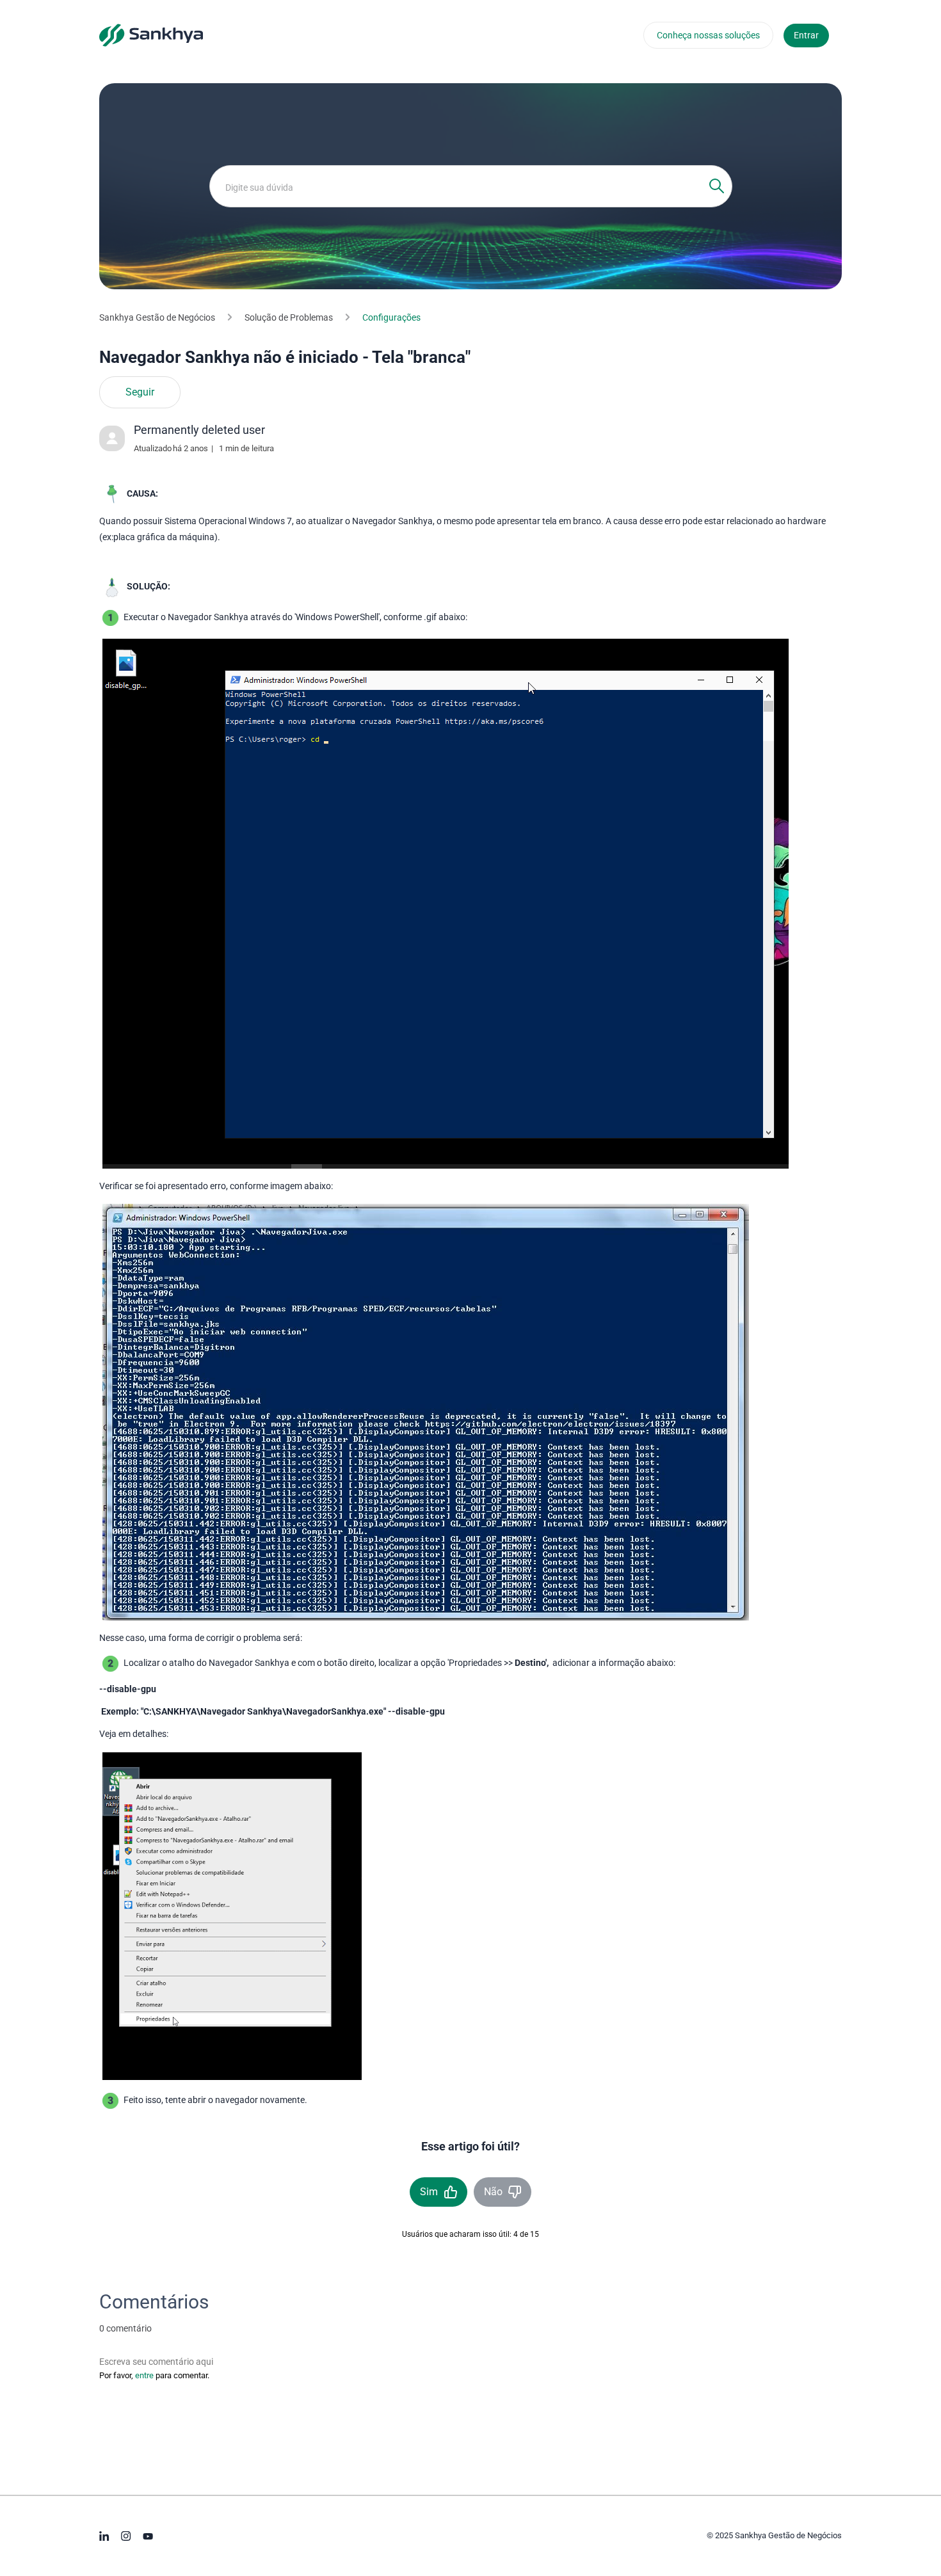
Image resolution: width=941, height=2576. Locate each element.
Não (493, 2192)
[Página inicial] (151, 35)
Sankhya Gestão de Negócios (157, 317)
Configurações (391, 317)
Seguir (140, 392)
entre (144, 2375)
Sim (429, 2192)
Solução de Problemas (289, 317)
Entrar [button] (806, 35)
